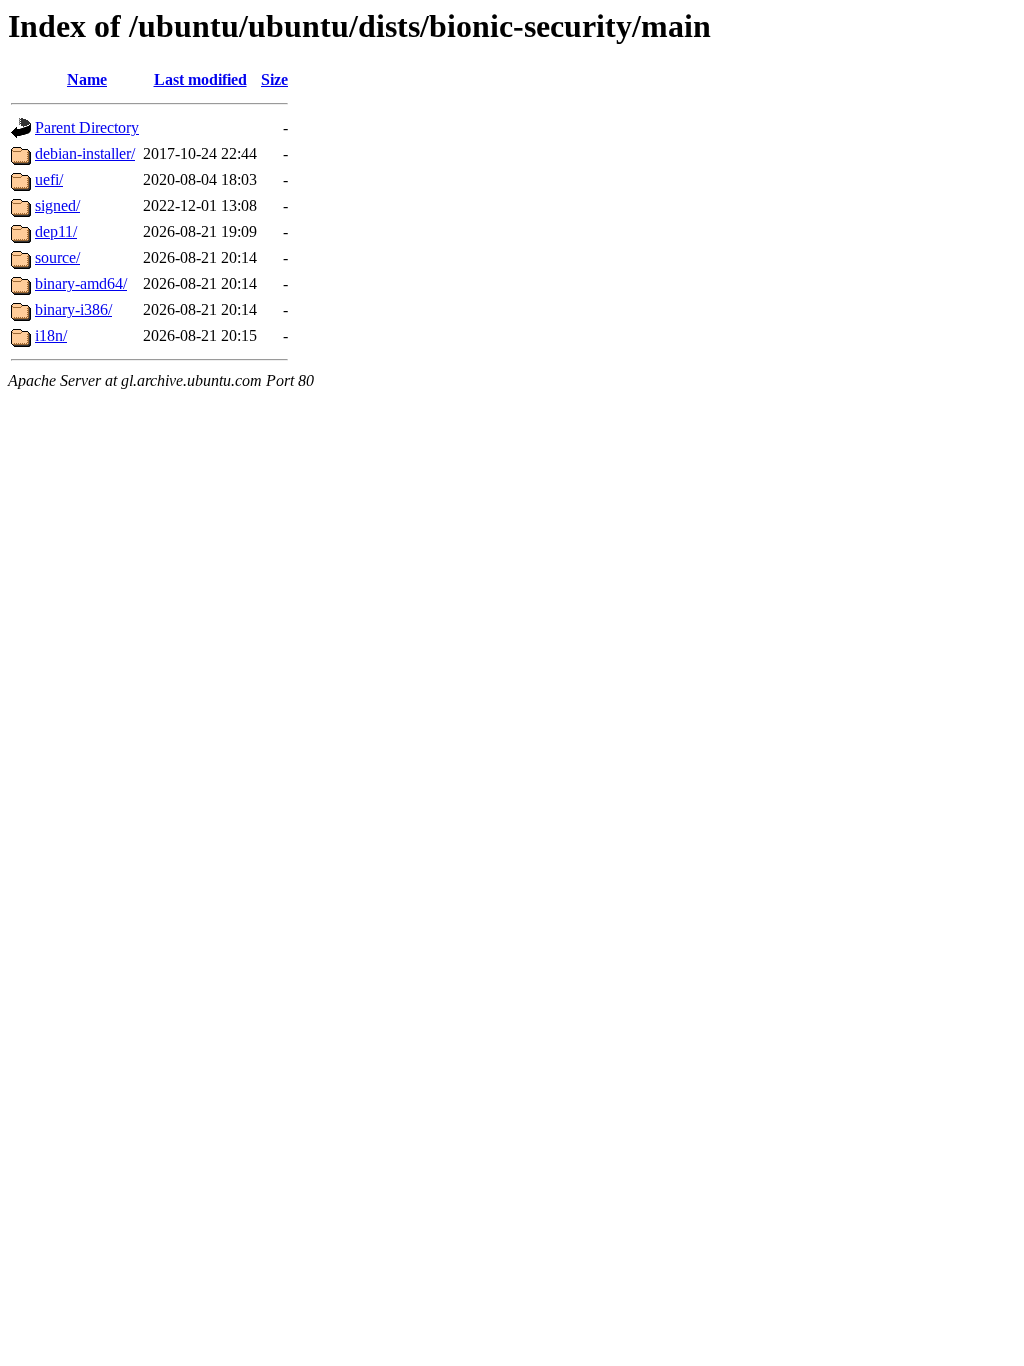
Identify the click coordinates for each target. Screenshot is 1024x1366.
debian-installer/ (85, 153)
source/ (57, 257)
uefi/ (49, 179)
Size (274, 79)
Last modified (200, 79)
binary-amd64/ (81, 283)
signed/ (57, 205)
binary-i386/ (73, 309)
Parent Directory (87, 127)
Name (87, 79)
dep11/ (56, 231)
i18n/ (51, 335)
